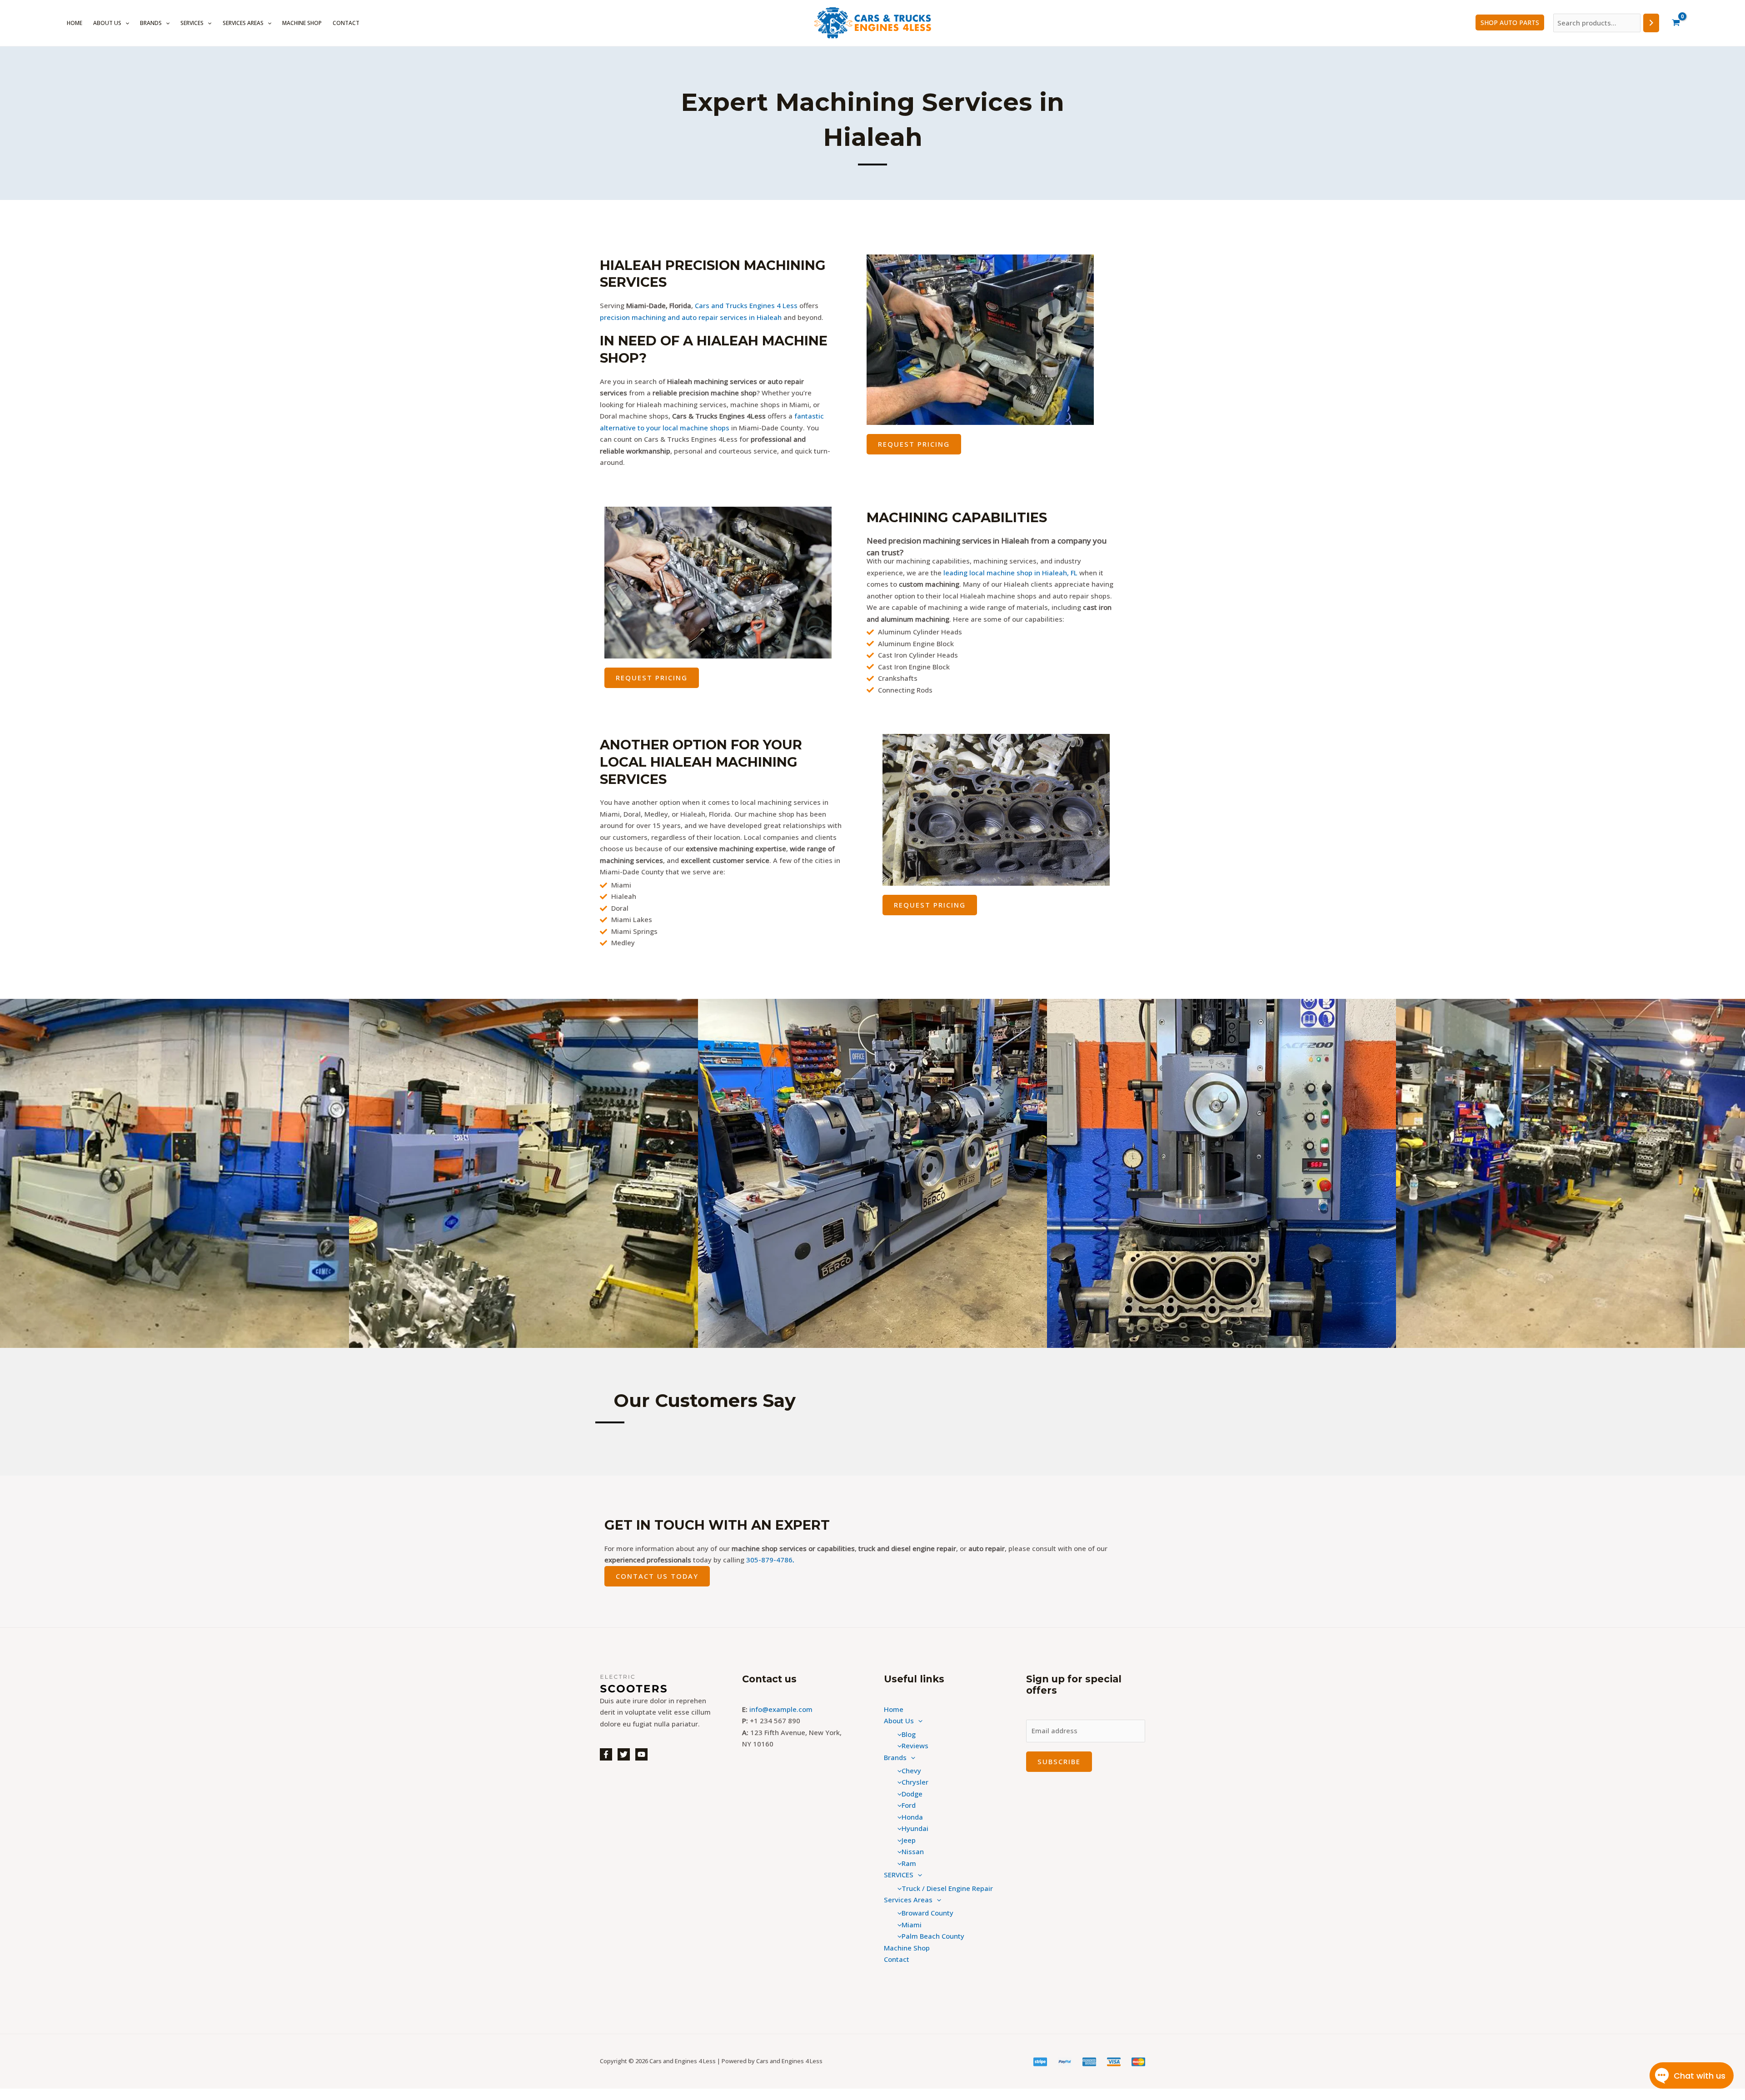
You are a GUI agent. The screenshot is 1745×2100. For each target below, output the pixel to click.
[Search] (1651, 23)
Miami (912, 1925)
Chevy (911, 1771)
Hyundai (915, 1828)
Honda (912, 1817)
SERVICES (192, 23)
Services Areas (243, 23)
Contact (346, 23)
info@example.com (781, 1709)
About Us (107, 23)
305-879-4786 (769, 1560)
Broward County (927, 1913)
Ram (909, 1863)
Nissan (913, 1851)
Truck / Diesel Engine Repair (947, 1888)
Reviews (915, 1746)
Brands (151, 23)
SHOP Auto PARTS (1510, 22)
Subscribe (1059, 1761)
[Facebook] (606, 1754)
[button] (125, 23)
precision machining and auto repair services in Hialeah (691, 317)
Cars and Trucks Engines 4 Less (746, 305)
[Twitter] (624, 1754)
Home (75, 23)
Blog (909, 1734)
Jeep (909, 1840)
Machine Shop (302, 23)
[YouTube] (641, 1754)
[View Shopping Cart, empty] (1676, 23)
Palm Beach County (933, 1936)
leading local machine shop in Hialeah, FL (1010, 573)
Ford (909, 1805)
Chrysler (915, 1782)
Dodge (912, 1794)
